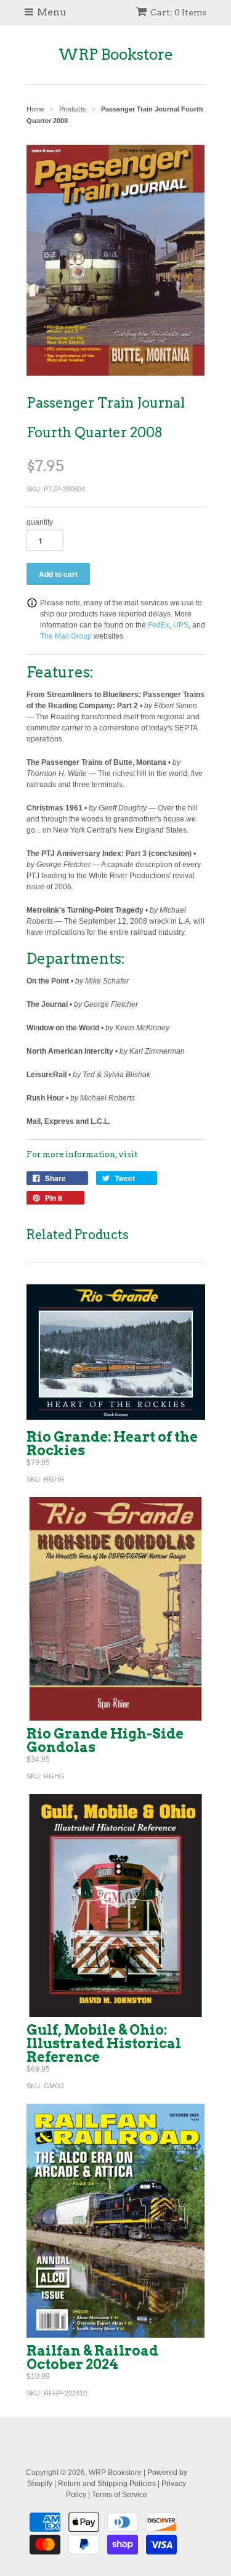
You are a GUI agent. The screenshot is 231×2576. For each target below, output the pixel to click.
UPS (181, 625)
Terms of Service (120, 2495)
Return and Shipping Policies (107, 2484)
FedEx (159, 625)
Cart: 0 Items (178, 12)
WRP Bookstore (116, 55)
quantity (40, 522)
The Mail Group (66, 636)
